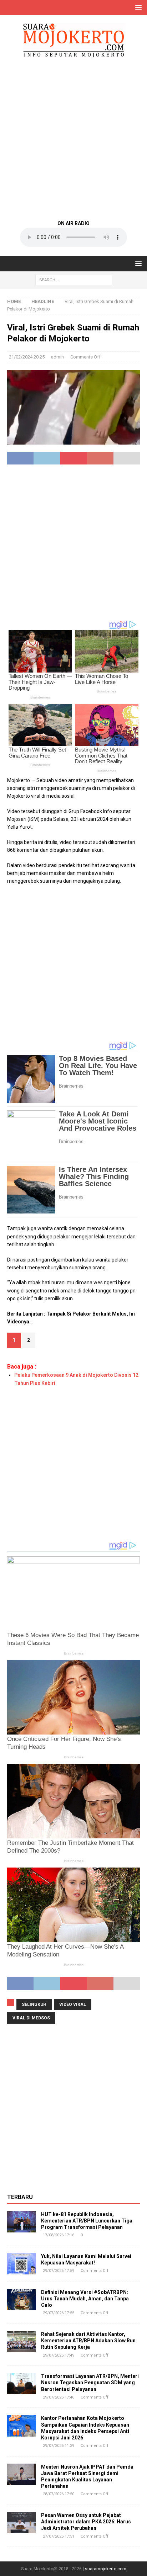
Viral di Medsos (31, 2018)
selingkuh (34, 2004)
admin (57, 357)
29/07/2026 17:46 (59, 2397)
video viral (73, 2004)
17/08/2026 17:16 (59, 2235)
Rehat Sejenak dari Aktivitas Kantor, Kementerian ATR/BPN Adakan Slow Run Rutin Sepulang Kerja (88, 2341)
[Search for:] (74, 280)
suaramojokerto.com (106, 2569)
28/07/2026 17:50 (59, 2494)
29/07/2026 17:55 (59, 2313)
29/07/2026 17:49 (59, 2355)
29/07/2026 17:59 (59, 2271)
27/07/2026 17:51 (59, 2536)
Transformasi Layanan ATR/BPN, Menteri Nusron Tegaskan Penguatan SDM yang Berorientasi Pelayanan (90, 2383)
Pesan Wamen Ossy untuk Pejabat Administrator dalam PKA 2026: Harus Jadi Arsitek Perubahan (86, 2522)
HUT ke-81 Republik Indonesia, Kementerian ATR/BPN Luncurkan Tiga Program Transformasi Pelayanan (87, 2221)
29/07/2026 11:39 (59, 2446)
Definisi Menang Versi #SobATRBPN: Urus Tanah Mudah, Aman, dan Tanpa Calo (85, 2299)
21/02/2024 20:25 (27, 357)
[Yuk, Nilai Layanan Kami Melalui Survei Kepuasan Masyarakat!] (21, 2264)
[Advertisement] (73, 138)
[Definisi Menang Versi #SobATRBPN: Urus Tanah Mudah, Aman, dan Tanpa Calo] (21, 2300)
